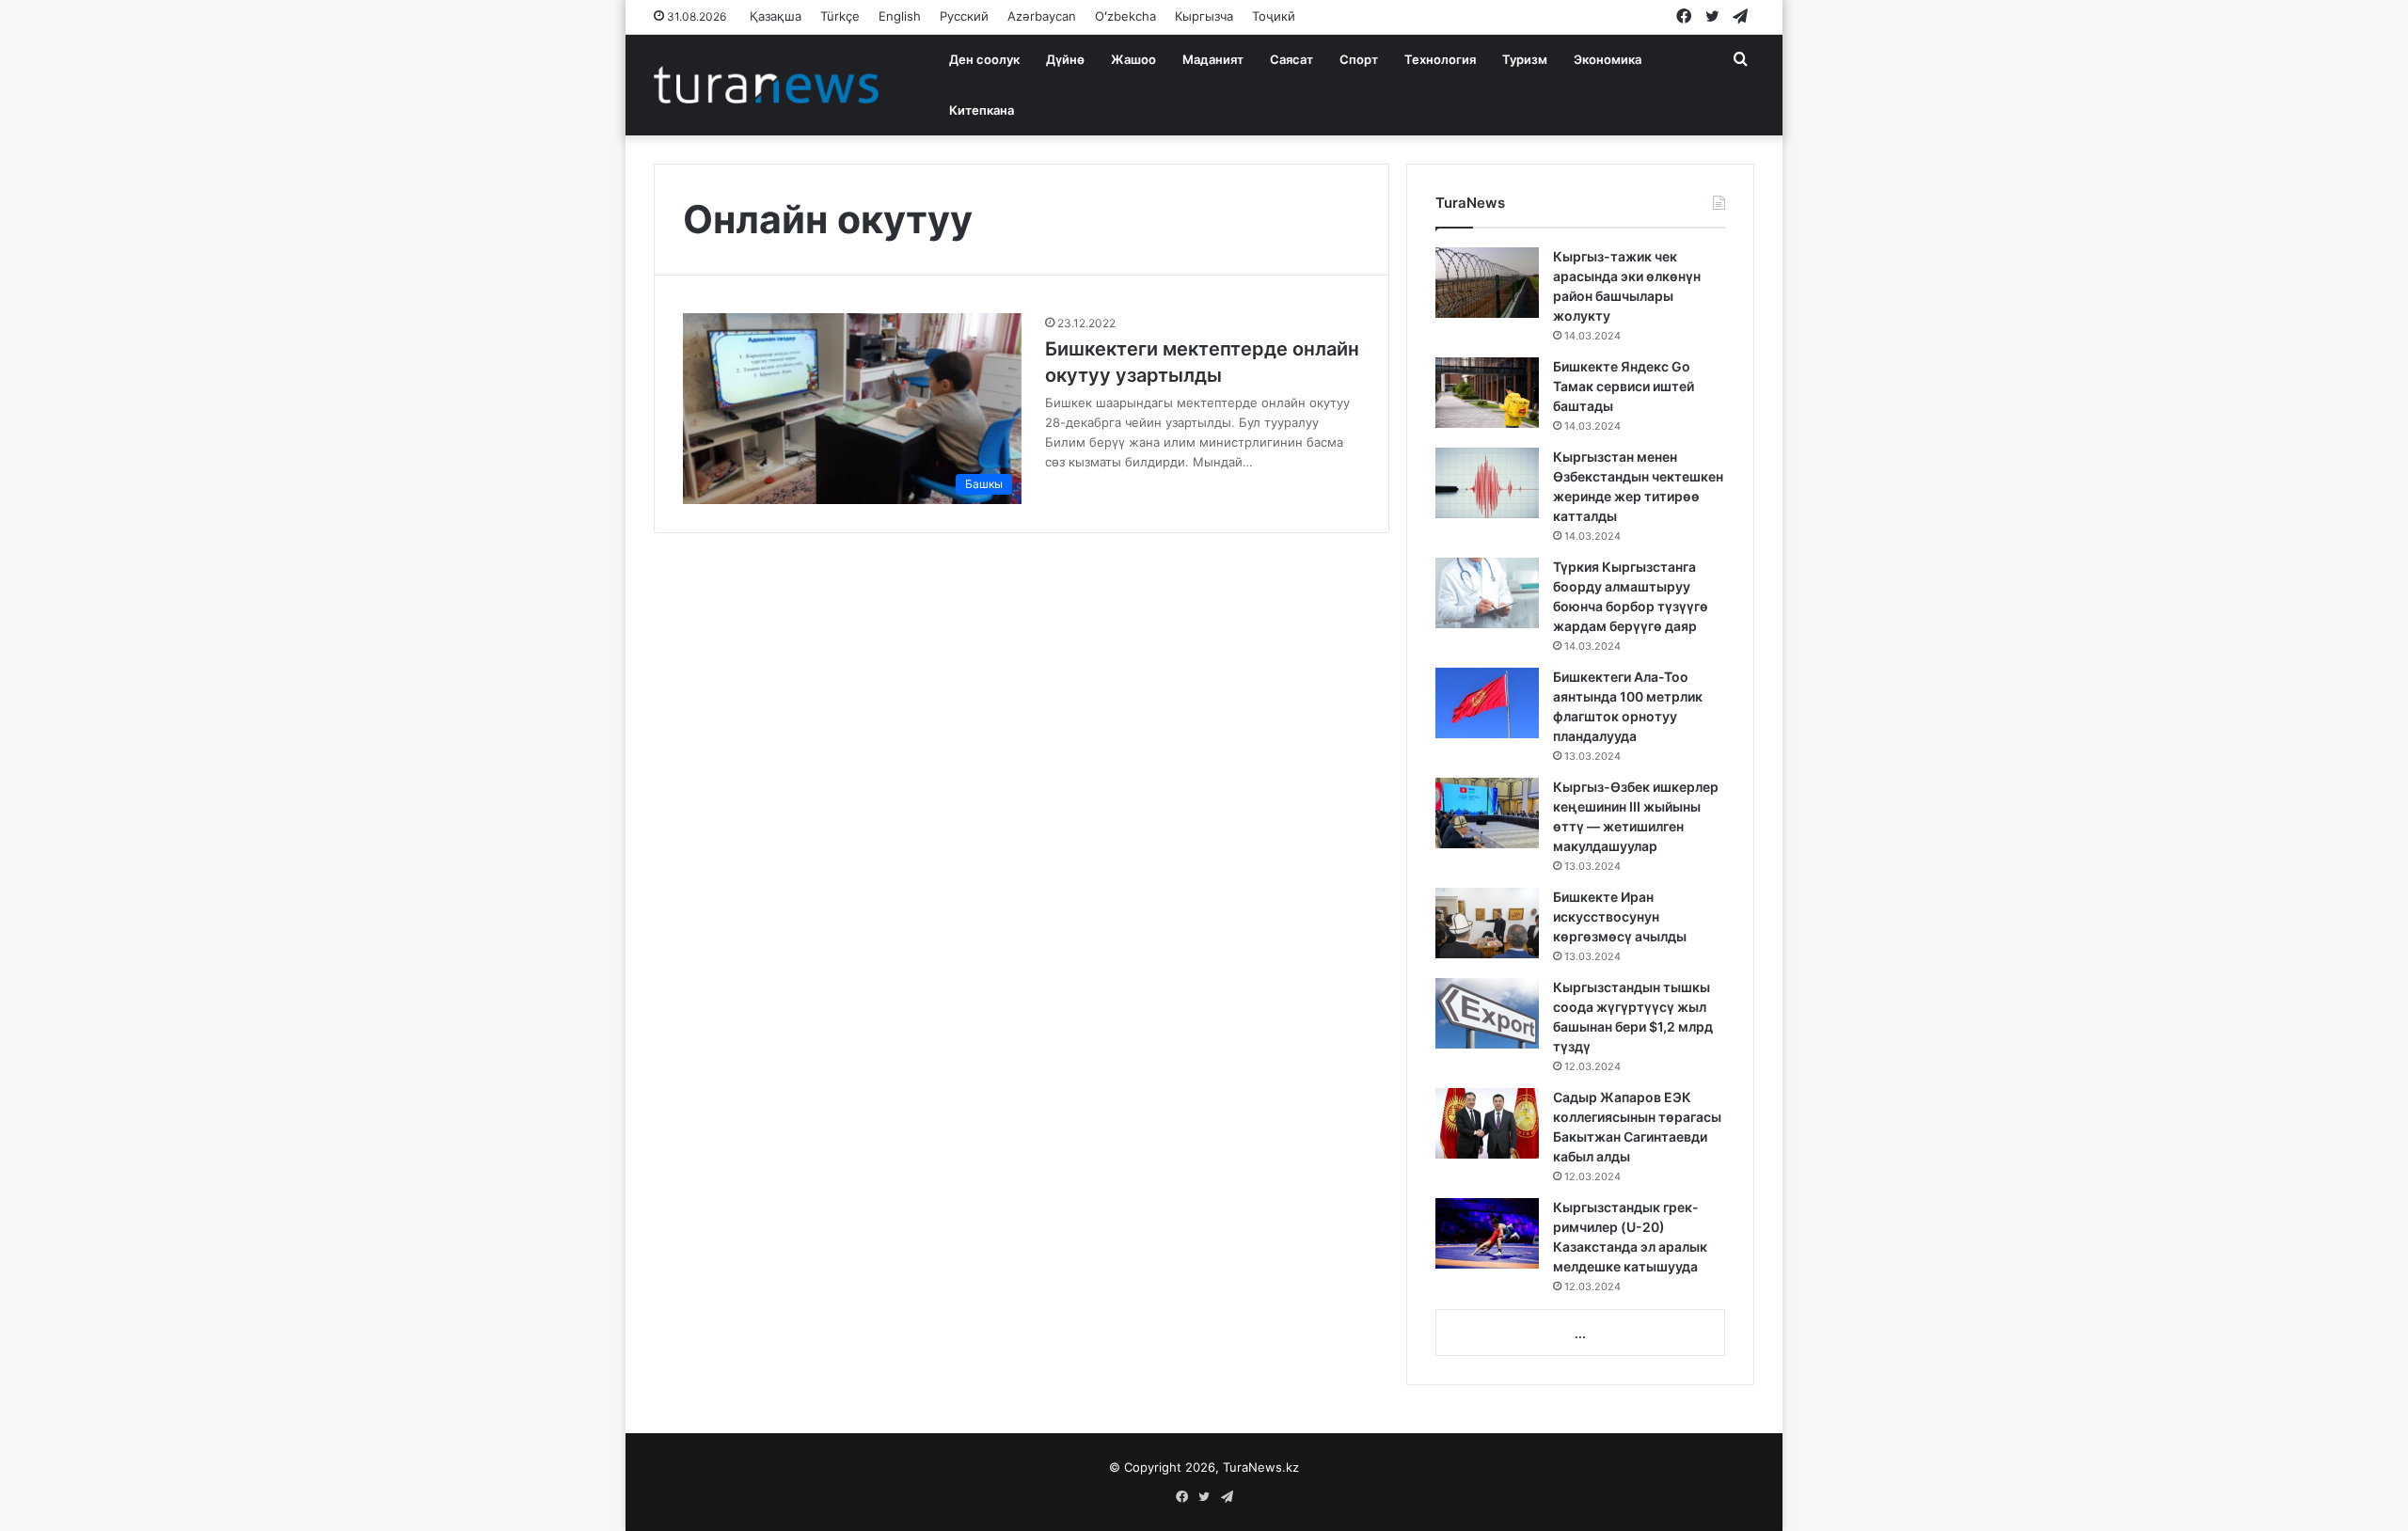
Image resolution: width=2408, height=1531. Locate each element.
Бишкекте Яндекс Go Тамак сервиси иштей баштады (1624, 386)
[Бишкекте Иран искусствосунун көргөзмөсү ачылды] (1487, 923)
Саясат (1291, 59)
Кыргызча (1204, 16)
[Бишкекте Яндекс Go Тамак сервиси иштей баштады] (1487, 393)
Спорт (1359, 59)
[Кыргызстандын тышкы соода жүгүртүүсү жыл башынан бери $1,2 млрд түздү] (1487, 1013)
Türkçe (840, 16)
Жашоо (1133, 59)
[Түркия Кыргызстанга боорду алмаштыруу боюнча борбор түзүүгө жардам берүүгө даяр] (1487, 593)
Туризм (1525, 59)
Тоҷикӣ (1274, 16)
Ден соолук (984, 59)
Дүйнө (1065, 59)
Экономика (1608, 59)
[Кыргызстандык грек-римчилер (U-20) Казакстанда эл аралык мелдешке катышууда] (1487, 1233)
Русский (964, 16)
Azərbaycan (1042, 16)
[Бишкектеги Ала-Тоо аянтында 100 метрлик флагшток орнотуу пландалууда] (1487, 703)
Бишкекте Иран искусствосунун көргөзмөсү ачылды (1620, 916)
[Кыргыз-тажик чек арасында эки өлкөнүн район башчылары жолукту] (1487, 283)
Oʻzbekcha (1125, 16)
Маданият (1213, 59)
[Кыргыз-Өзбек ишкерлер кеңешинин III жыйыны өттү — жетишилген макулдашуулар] (1487, 813)
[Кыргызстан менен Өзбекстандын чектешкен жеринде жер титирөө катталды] (1487, 483)
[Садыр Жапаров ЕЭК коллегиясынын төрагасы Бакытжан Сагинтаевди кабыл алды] (1487, 1123)
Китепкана (982, 110)
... (1580, 1334)
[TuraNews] (766, 85)
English (900, 16)
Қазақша (776, 16)
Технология (1440, 59)
